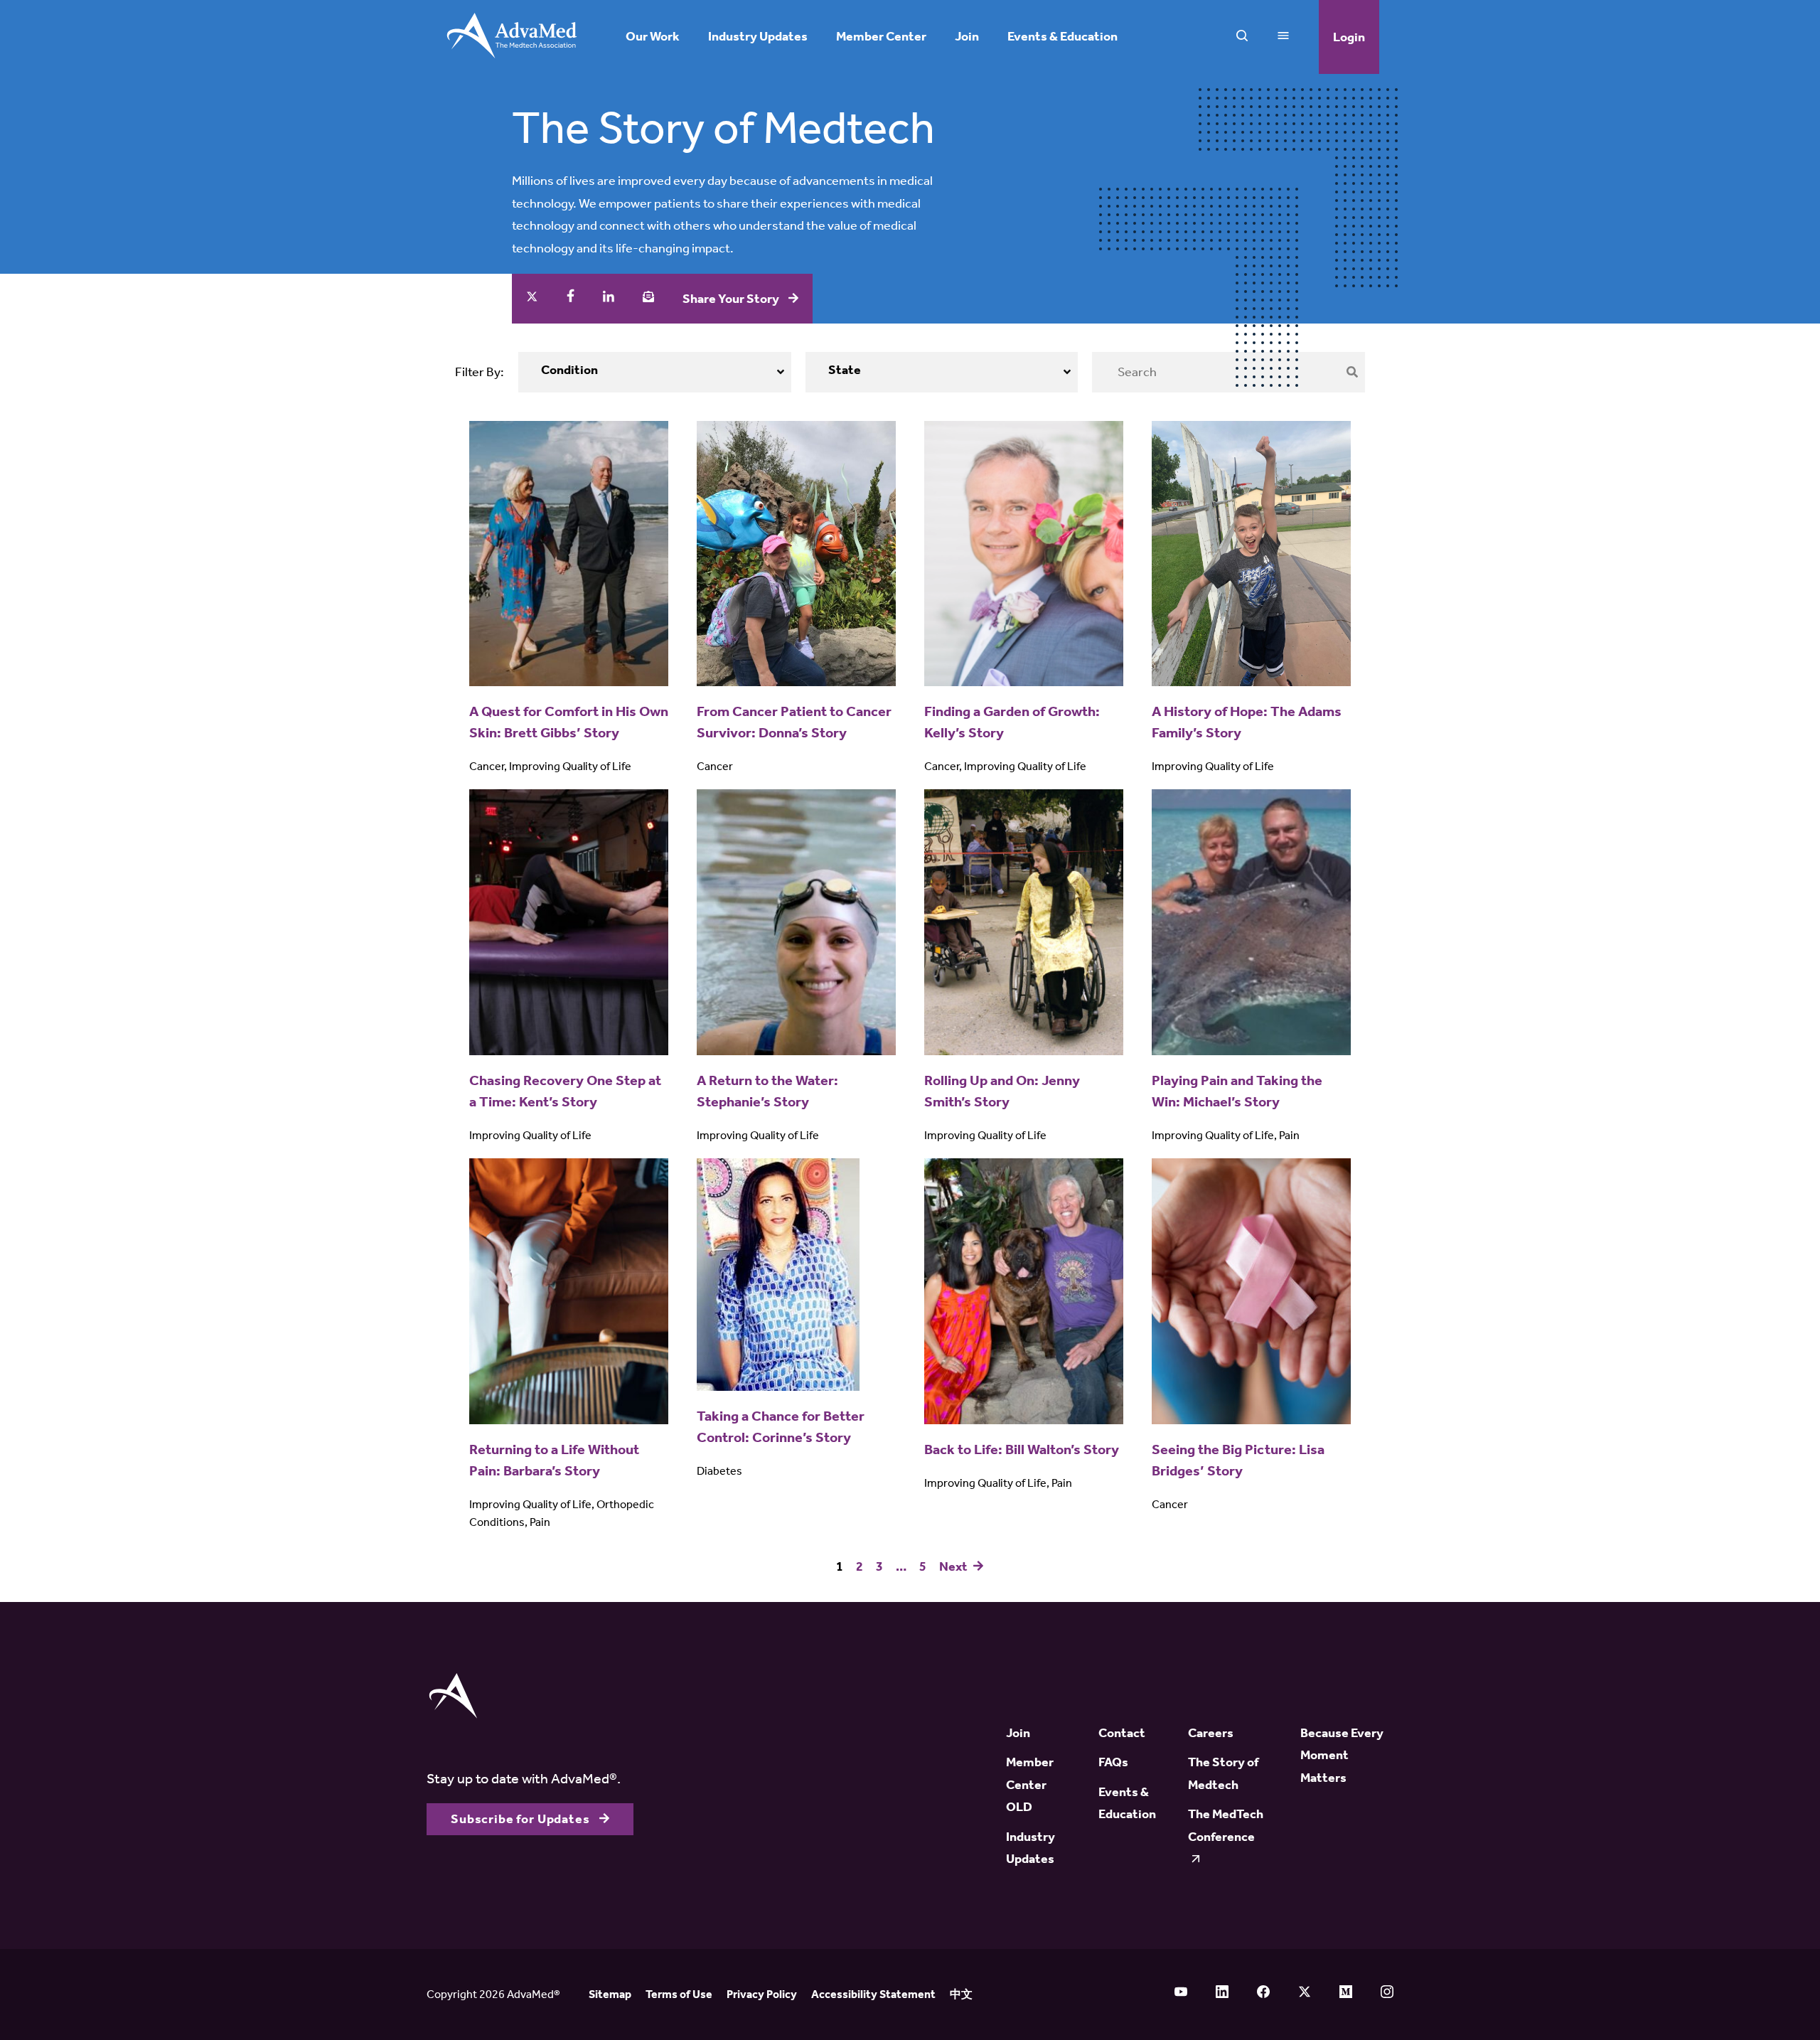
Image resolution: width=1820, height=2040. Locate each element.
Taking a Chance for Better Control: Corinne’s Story (781, 1426)
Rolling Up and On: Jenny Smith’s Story (1002, 1091)
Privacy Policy (762, 1994)
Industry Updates (758, 37)
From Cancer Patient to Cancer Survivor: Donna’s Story (794, 722)
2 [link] (860, 1567)
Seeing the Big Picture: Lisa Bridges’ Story (1238, 1460)
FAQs (1113, 1762)
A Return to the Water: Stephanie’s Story (767, 1091)
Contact (1122, 1733)
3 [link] (879, 1567)
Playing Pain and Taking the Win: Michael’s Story (1237, 1091)
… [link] (901, 1567)
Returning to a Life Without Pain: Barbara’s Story (554, 1460)
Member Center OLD (1030, 1784)
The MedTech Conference (1226, 1825)
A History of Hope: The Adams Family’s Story (1247, 722)
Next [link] (954, 1567)
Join (967, 37)
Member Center (881, 37)
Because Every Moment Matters (1342, 1755)
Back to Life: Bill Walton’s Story (1022, 1449)
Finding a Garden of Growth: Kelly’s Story (1012, 722)
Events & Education (1062, 37)
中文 (961, 1994)
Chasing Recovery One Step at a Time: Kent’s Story (565, 1091)
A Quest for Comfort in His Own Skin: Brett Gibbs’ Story (569, 722)
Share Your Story (732, 299)
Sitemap (610, 1994)
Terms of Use (679, 1994)
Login (1349, 37)
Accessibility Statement (873, 1994)
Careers (1211, 1733)
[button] (655, 372)
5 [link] (923, 1567)
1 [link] (840, 1567)
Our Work (653, 37)
